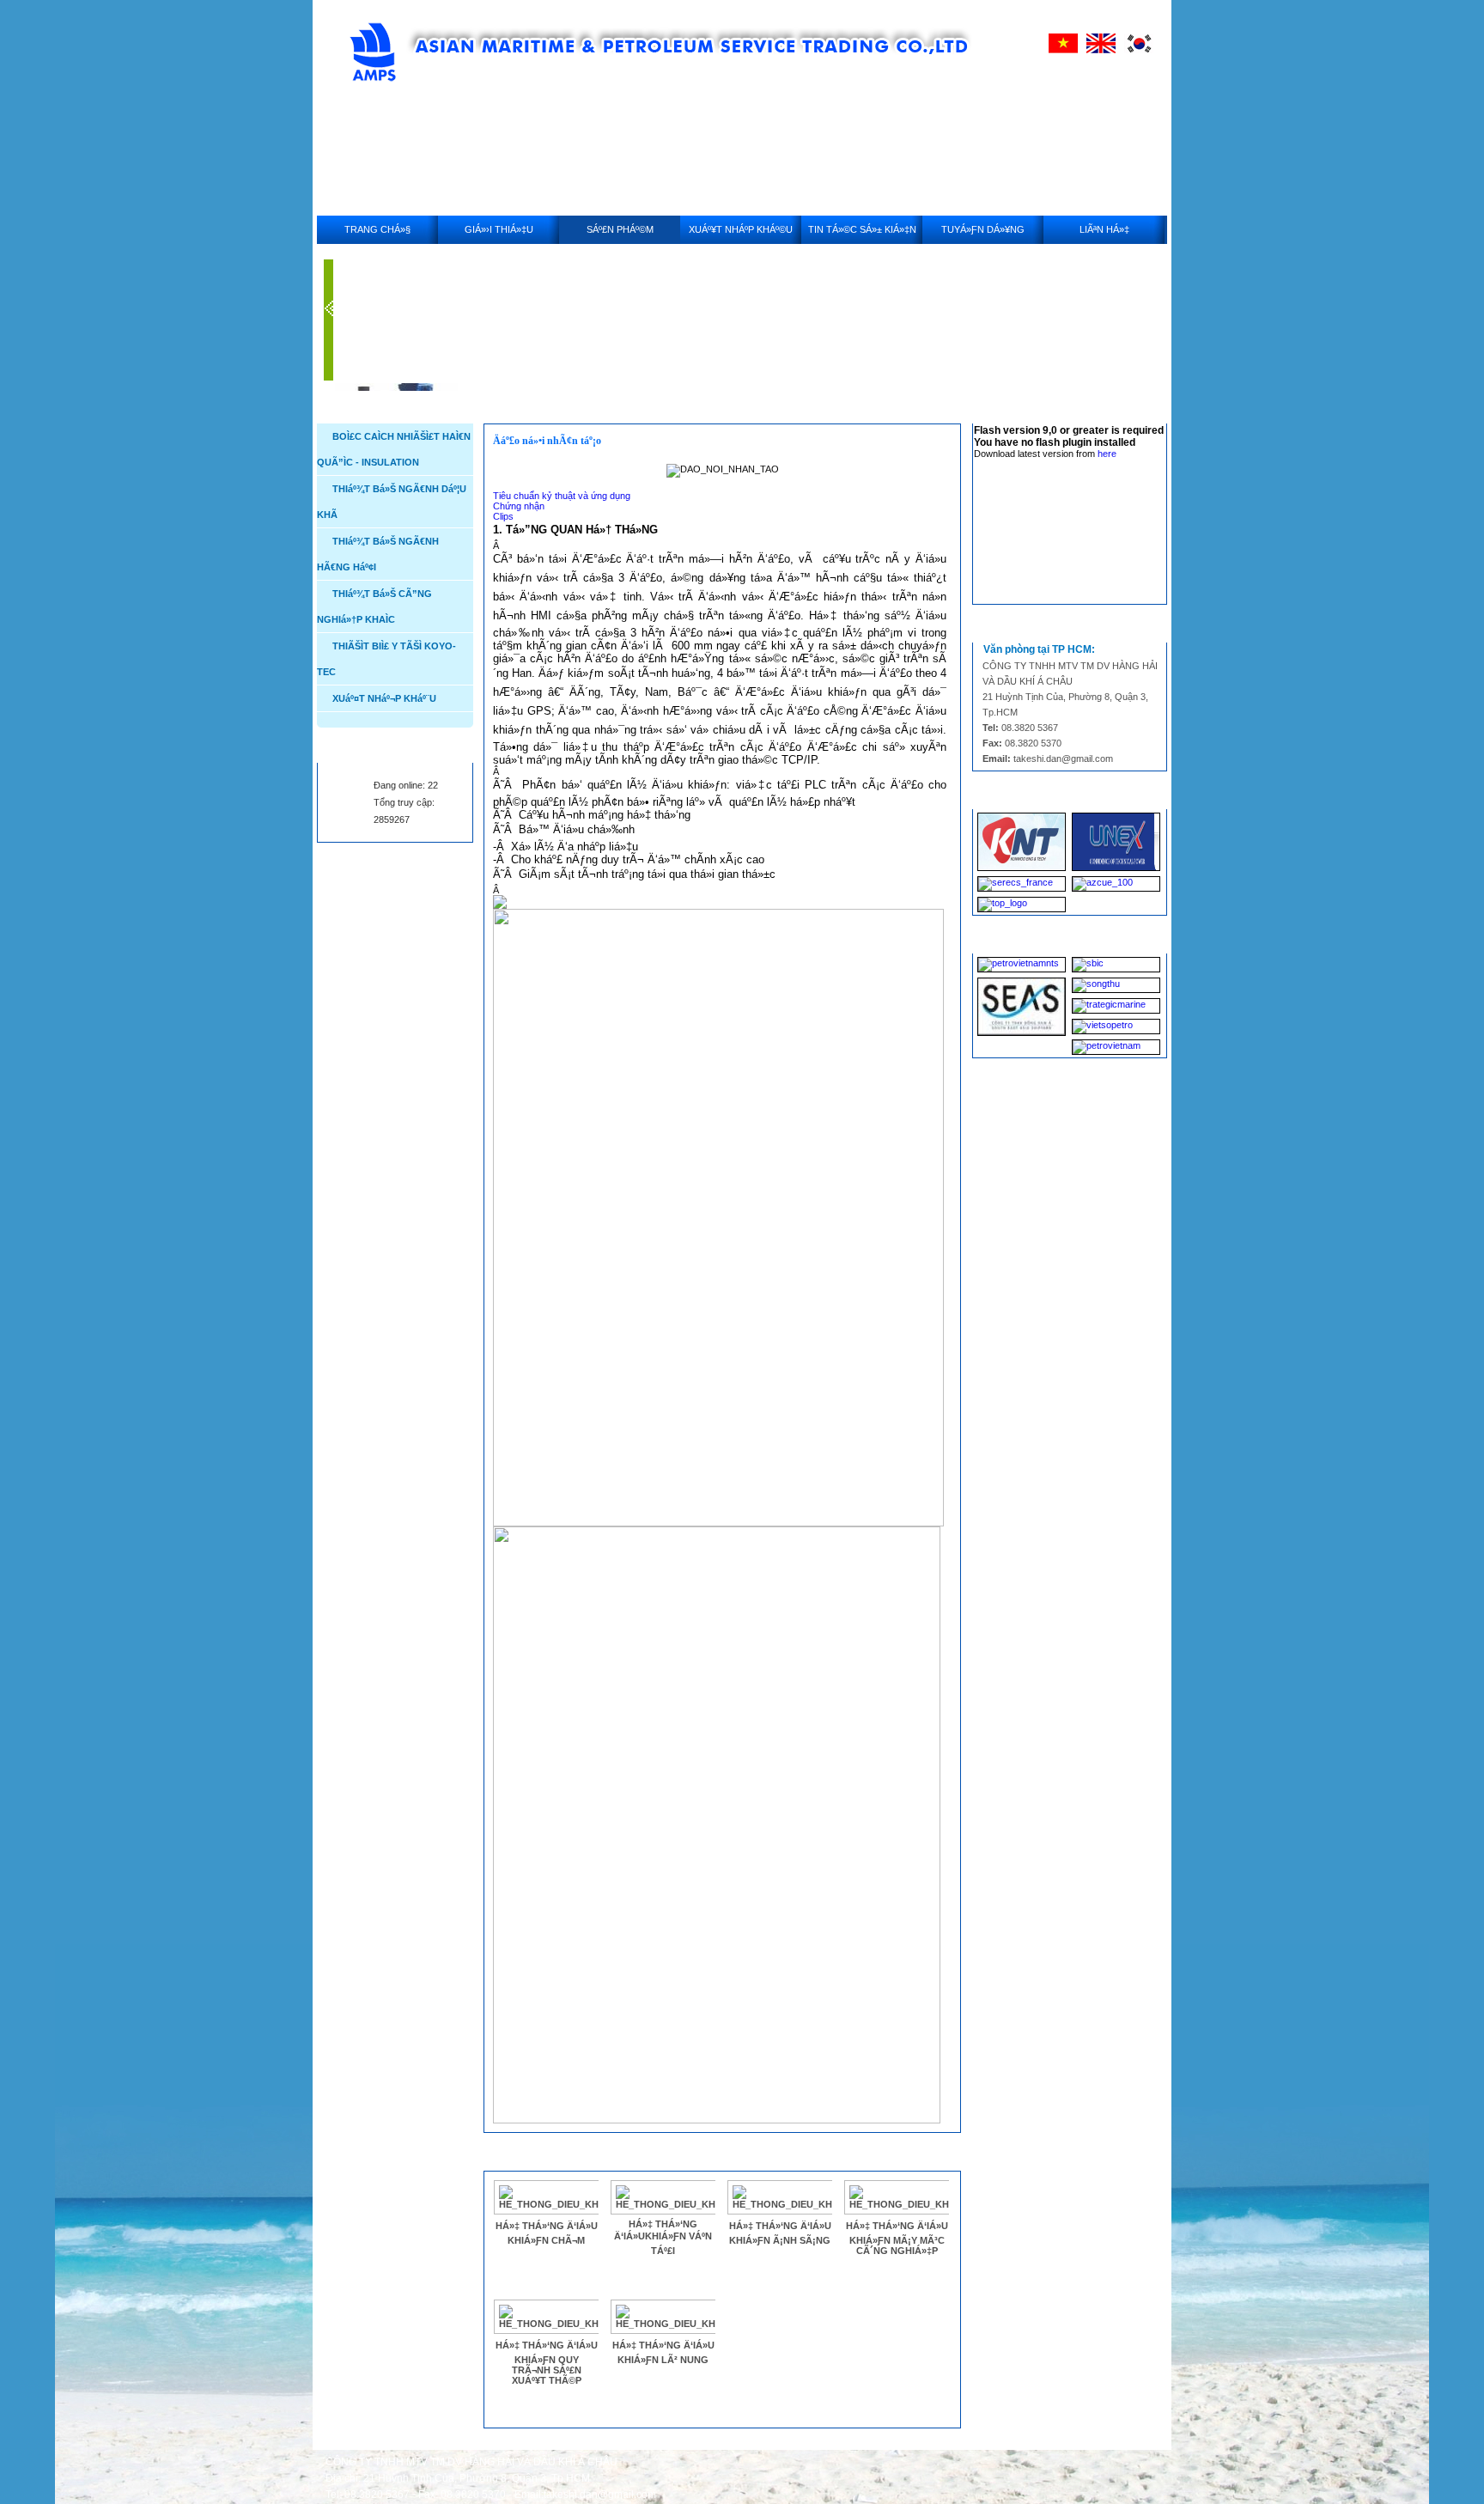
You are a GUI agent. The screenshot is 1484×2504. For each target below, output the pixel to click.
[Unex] (1116, 842)
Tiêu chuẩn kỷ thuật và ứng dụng (562, 496)
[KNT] (1022, 842)
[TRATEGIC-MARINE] (1116, 1006)
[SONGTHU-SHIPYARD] (1116, 985)
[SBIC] (1116, 965)
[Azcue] (1116, 884)
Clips (503, 516)
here (1107, 454)
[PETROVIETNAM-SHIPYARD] (1116, 1047)
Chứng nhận (519, 506)
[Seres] (1022, 884)
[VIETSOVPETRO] (1116, 1027)
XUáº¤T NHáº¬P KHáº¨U (384, 698)
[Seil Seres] (1022, 905)
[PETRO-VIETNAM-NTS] (1022, 965)
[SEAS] (1022, 1007)
